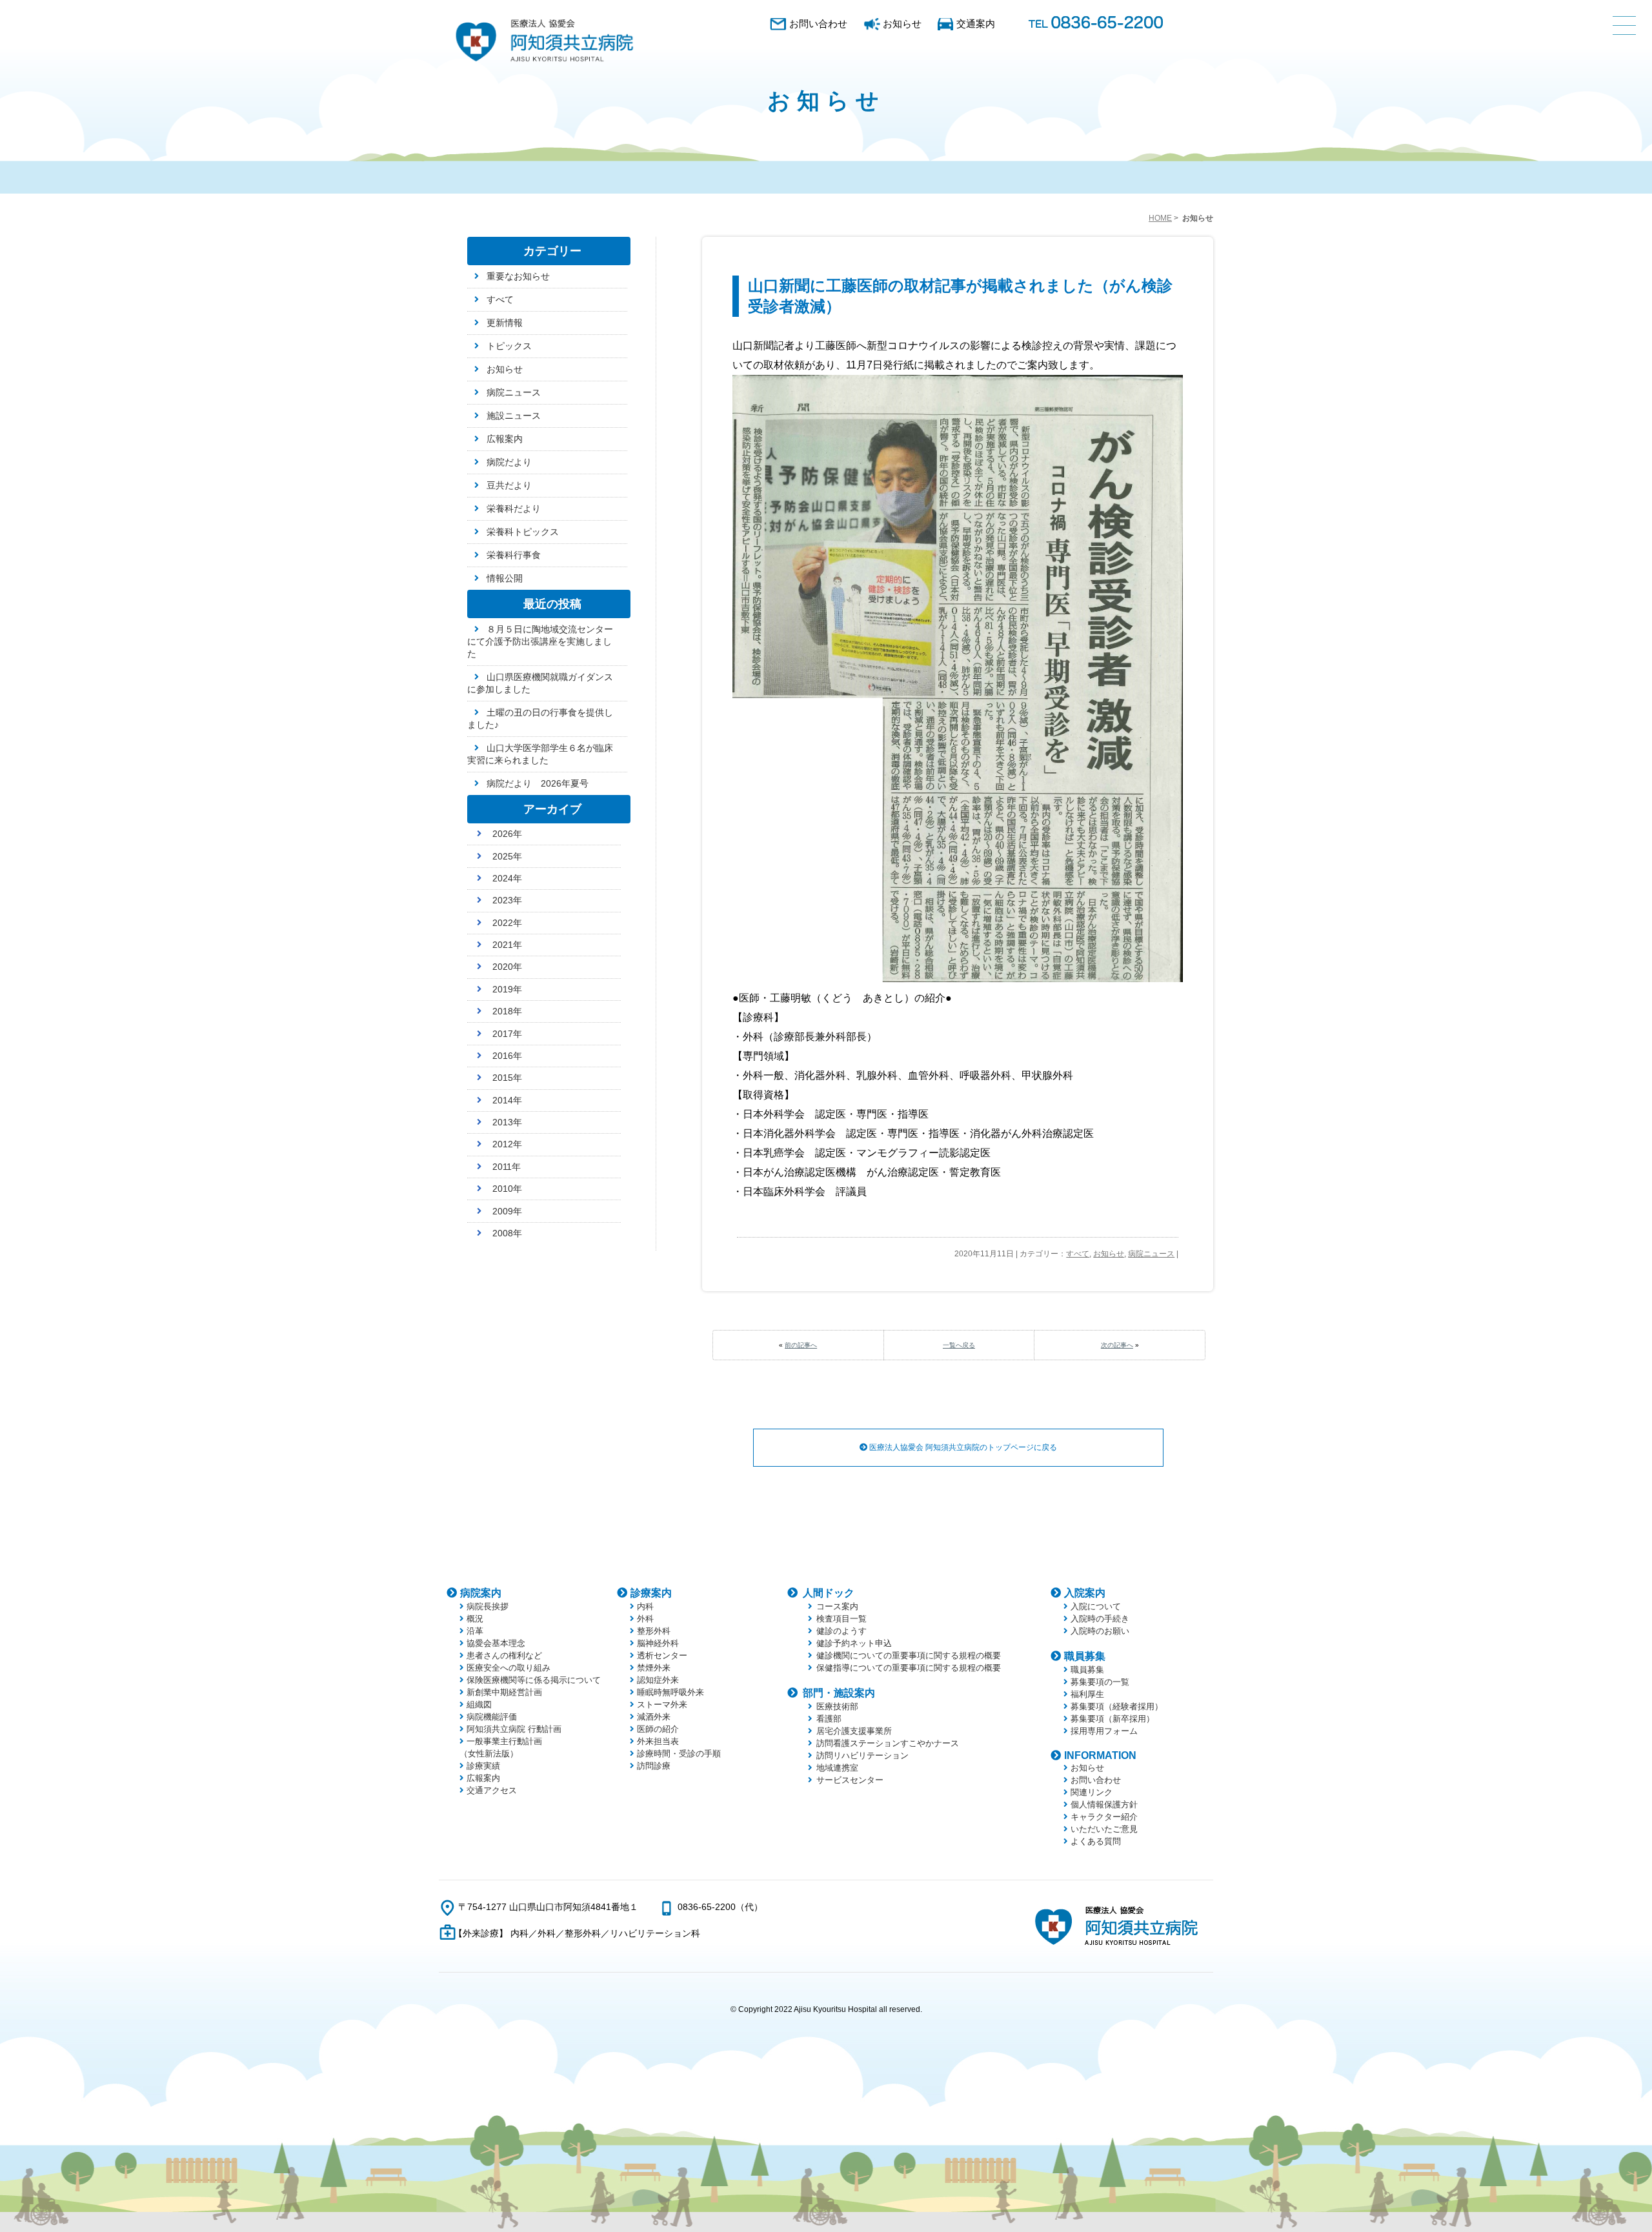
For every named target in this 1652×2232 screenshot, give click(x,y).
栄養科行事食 (514, 555)
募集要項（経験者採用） (1117, 1706)
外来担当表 (658, 1741)
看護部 (829, 1719)
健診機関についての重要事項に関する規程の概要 (909, 1655)
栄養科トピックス (523, 532)
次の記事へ (1117, 1345)
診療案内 (651, 1593)
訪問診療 (654, 1766)
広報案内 (505, 439)
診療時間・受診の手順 (679, 1754)
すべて (1078, 1254)
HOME (1160, 218)
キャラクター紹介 (1104, 1817)
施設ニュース (514, 416)
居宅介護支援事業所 (854, 1731)
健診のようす (841, 1631)
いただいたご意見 (1104, 1829)
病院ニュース (1151, 1254)
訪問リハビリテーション (862, 1755)
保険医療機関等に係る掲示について (534, 1680)
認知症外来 (658, 1680)
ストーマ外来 (662, 1704)
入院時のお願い (1100, 1631)
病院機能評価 (492, 1717)
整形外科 (654, 1631)
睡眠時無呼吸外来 (670, 1692)
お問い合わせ (818, 24)
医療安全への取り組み (509, 1668)
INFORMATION (1100, 1755)
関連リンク (1092, 1792)
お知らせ (902, 24)
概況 (475, 1619)
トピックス (509, 346)
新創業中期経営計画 (504, 1692)
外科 (645, 1619)
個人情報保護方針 (1104, 1805)
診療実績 (483, 1766)
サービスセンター (850, 1780)
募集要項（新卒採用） (1113, 1719)
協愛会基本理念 (496, 1643)
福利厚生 (1087, 1694)
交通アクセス (492, 1790)
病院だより (509, 462)
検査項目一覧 (841, 1619)
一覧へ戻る (959, 1345)
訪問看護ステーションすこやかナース (888, 1743)
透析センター (662, 1655)
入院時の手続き (1100, 1619)
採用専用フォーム (1104, 1731)
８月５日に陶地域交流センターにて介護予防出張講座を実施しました (540, 641)
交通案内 (976, 24)
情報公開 (505, 578)
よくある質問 (1096, 1841)
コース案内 (837, 1606)
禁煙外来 (654, 1668)
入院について (1096, 1606)
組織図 (479, 1704)
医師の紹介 (658, 1729)
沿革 (475, 1631)
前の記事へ (801, 1345)
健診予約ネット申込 (854, 1643)
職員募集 (1085, 1656)
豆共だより (509, 485)
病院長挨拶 (488, 1606)
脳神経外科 (658, 1643)
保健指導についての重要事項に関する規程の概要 (909, 1668)
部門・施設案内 (839, 1693)
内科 (645, 1606)
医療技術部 (837, 1706)
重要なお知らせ (518, 276)
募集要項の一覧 (1100, 1682)
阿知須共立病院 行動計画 (514, 1729)
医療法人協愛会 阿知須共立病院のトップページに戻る (962, 1447)
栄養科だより (514, 508)
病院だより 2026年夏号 (538, 783)
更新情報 (505, 323)
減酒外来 (654, 1717)
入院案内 (1085, 1593)
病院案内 (481, 1593)
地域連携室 (837, 1768)
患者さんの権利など (504, 1655)
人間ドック (829, 1593)
